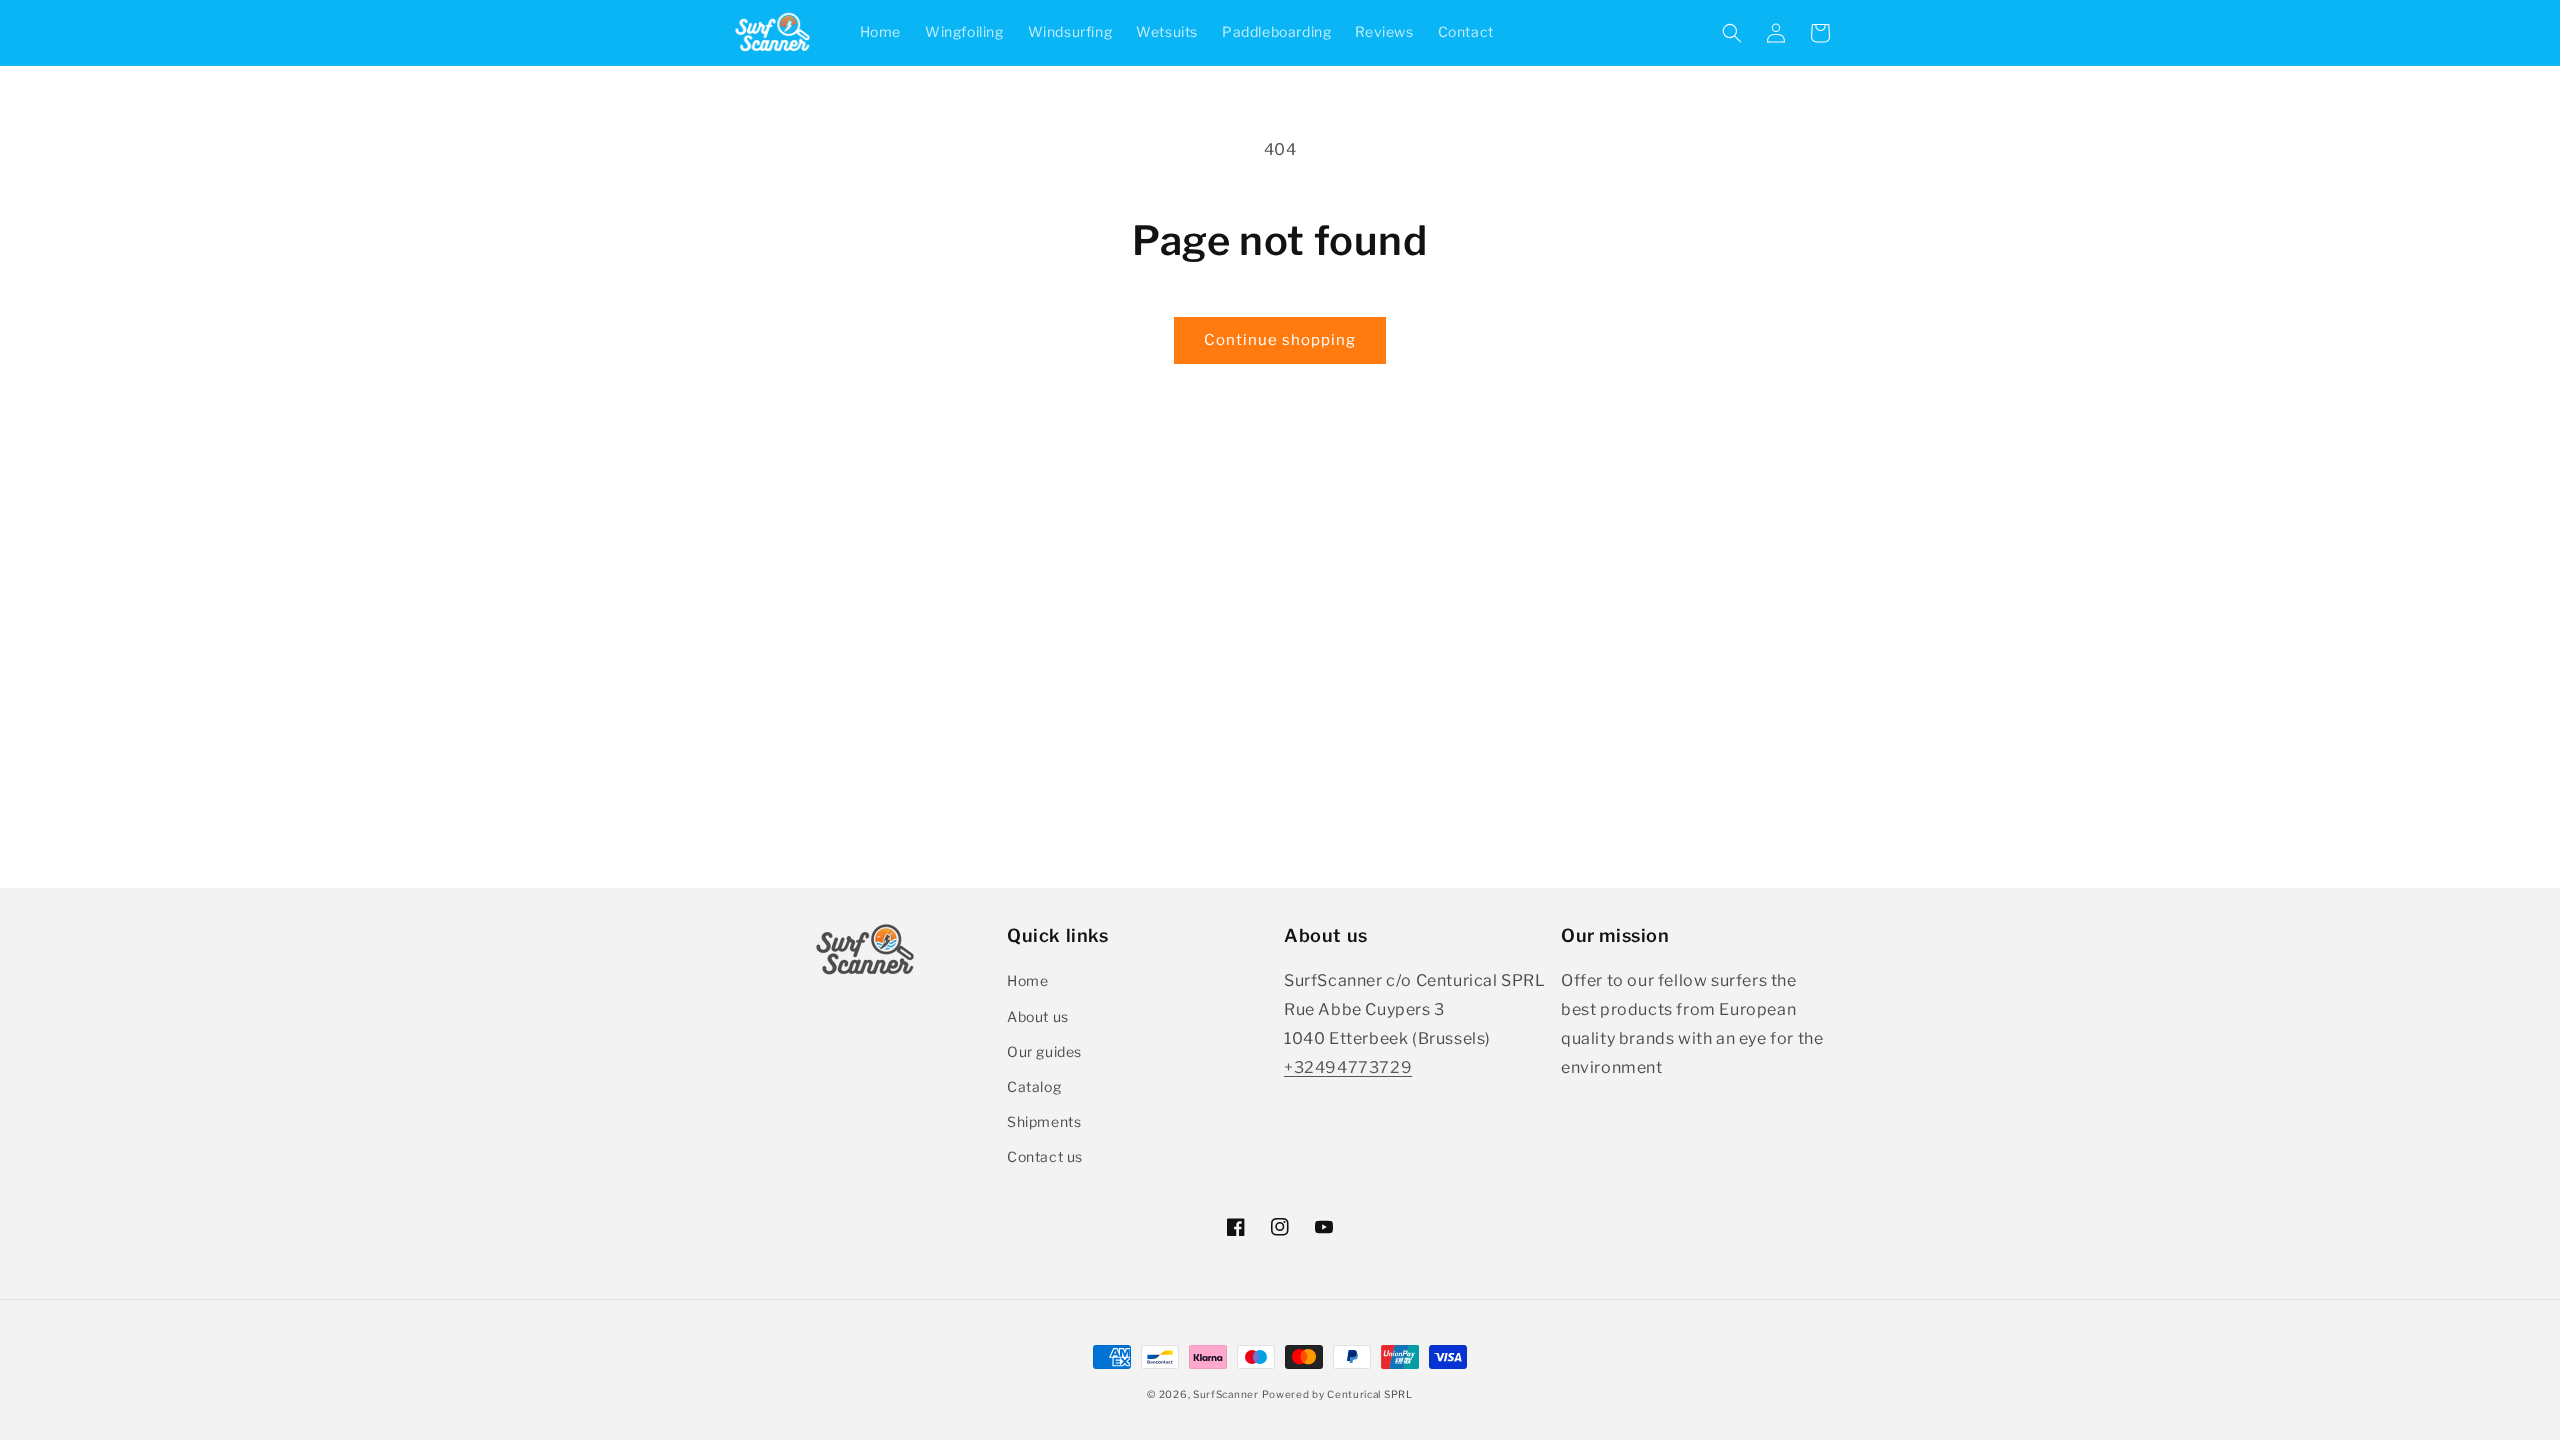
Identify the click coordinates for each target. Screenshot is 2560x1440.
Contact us (1045, 1156)
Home (1027, 980)
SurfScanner (1226, 1394)
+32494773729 (1348, 1067)
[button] (1732, 33)
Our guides (1044, 1051)
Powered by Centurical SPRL (1337, 1394)
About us (1038, 1016)
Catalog (1034, 1086)
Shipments (1044, 1121)
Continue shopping (1280, 340)
